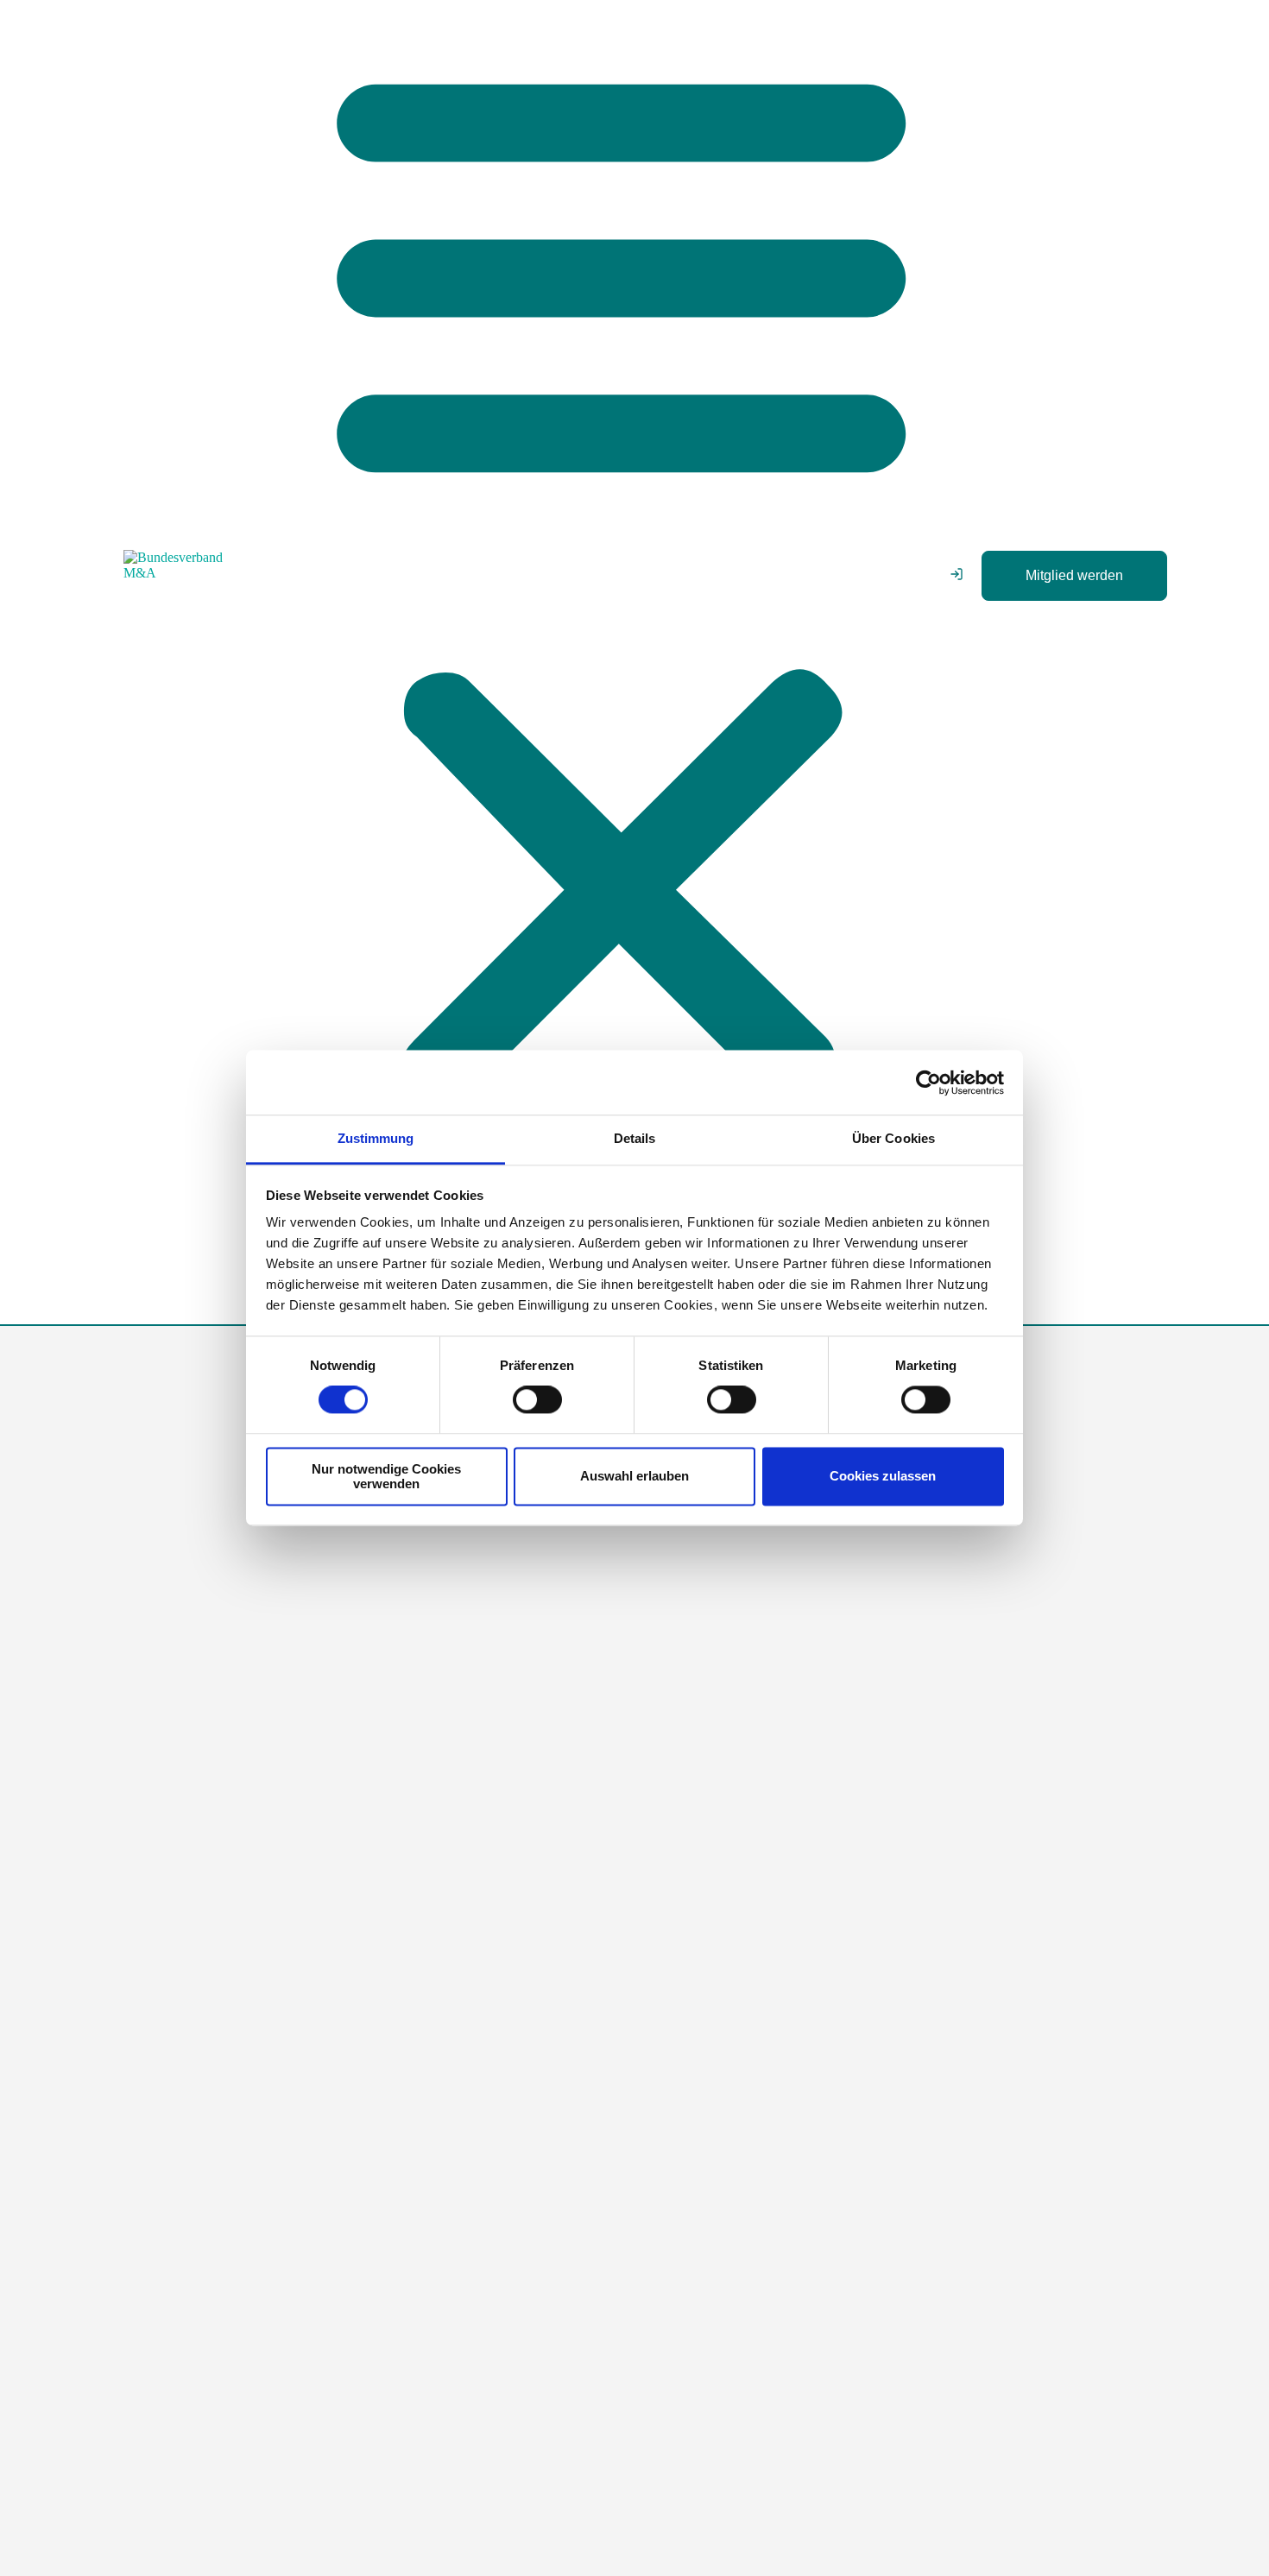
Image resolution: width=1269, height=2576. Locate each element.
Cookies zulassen (883, 1477)
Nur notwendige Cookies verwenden (386, 1476)
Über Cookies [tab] (893, 1138)
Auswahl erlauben (634, 1477)
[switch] (537, 1400)
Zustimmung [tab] (376, 1138)
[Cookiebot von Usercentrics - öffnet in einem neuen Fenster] (928, 1083)
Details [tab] (635, 1138)
